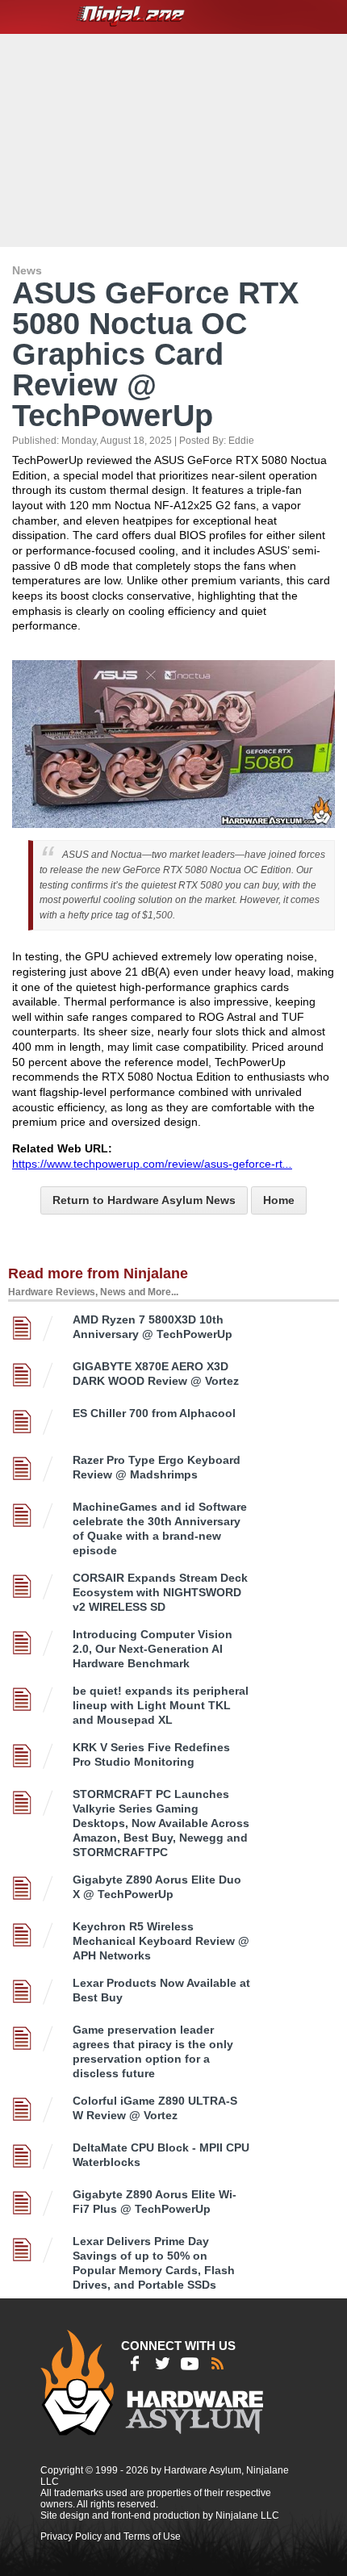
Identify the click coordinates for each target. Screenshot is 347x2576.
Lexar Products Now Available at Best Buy (161, 1990)
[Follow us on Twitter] (162, 2364)
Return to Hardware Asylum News (144, 1200)
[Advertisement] (176, 139)
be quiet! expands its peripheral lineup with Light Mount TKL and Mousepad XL (161, 1705)
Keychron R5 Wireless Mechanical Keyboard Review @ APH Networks (161, 1941)
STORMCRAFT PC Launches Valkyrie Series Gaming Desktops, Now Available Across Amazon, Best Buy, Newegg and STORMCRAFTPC (161, 1823)
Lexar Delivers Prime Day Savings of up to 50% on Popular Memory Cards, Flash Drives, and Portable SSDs (154, 2263)
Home (279, 1200)
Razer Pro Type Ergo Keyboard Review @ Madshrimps (157, 1467)
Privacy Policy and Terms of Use (111, 2536)
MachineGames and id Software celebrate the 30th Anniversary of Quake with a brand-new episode (160, 1528)
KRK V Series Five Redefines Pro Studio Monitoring (151, 1754)
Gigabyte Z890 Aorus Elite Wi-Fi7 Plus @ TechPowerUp (155, 2202)
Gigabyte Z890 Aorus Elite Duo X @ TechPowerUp (157, 1887)
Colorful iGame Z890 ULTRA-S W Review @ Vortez (155, 2108)
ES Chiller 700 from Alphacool (154, 1413)
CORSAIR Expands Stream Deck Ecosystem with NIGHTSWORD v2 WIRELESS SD (160, 1592)
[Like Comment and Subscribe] (190, 2364)
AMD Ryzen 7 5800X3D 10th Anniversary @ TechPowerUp (153, 1327)
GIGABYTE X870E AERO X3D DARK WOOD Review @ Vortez (156, 1374)
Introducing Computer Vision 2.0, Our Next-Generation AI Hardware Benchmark (153, 1649)
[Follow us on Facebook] (135, 2364)
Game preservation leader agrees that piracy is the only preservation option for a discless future (153, 2051)
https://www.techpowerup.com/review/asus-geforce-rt (152, 1164)
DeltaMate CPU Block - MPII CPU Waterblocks (161, 2155)
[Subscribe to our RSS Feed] (217, 2364)
